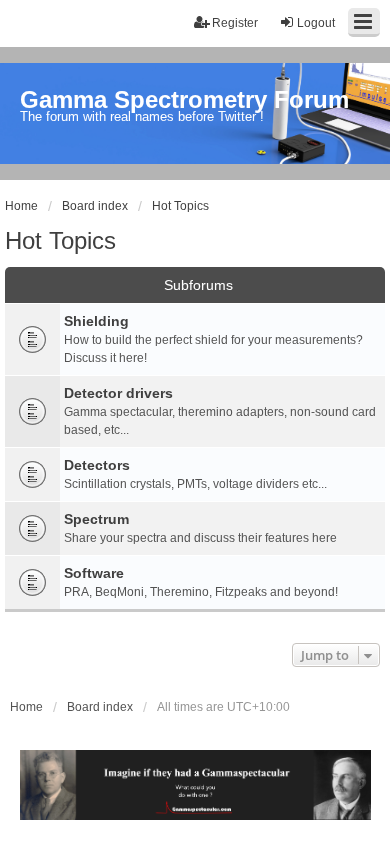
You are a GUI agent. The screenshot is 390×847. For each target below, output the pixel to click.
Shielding (96, 321)
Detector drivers (118, 393)
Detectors (97, 465)
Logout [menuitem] (316, 23)
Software (94, 573)
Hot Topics (60, 240)
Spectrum (96, 519)
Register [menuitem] (235, 23)
